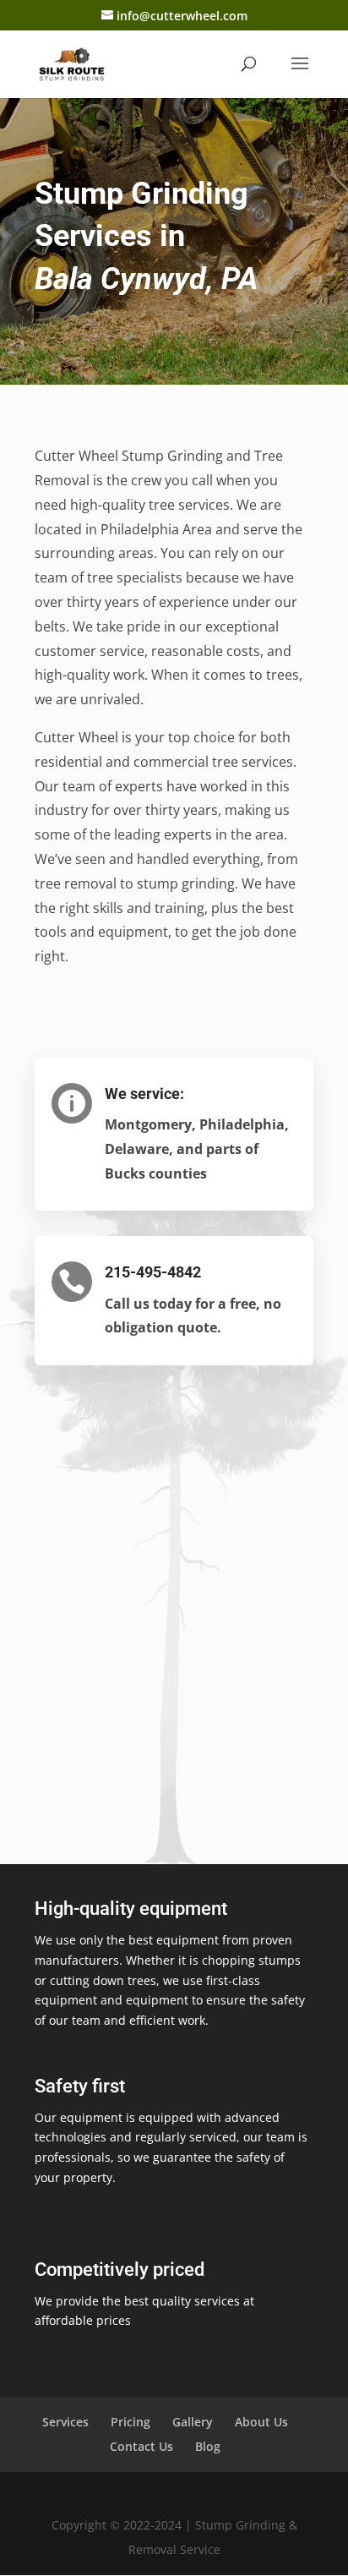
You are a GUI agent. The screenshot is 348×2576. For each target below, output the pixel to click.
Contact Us (141, 2446)
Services (65, 2422)
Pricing (130, 2422)
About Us (261, 2422)
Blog (208, 2446)
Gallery (193, 2422)
